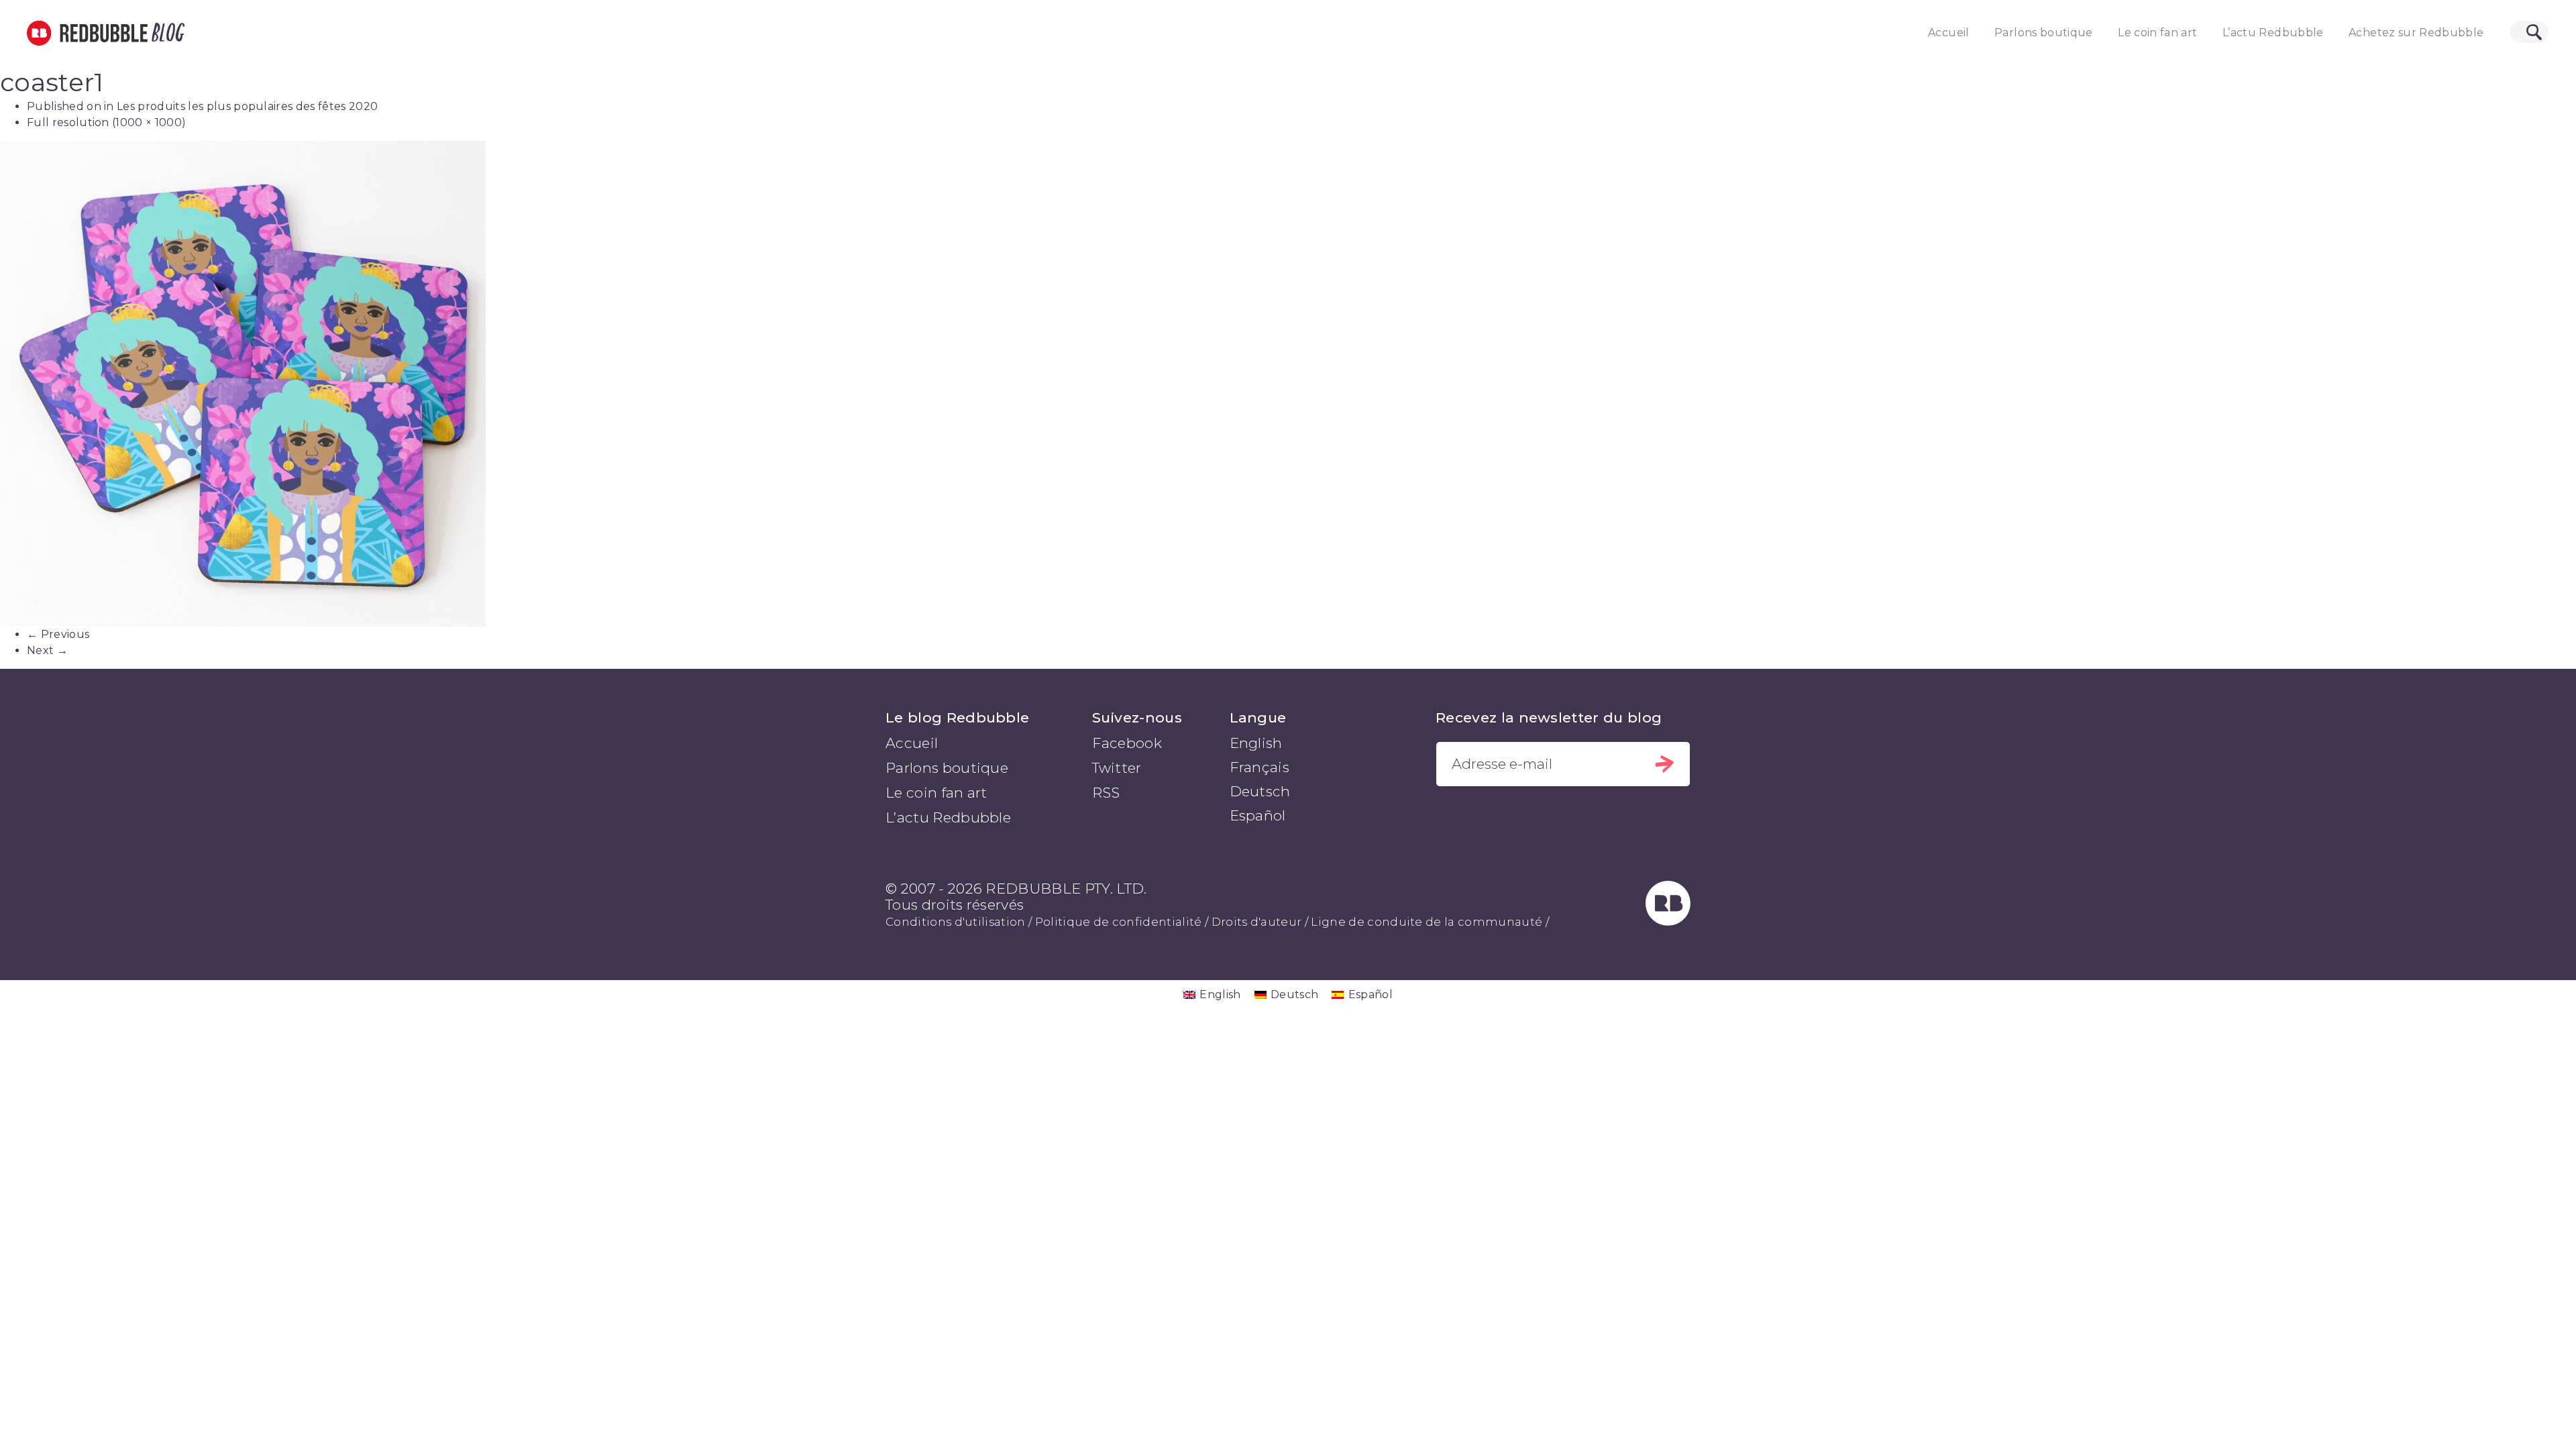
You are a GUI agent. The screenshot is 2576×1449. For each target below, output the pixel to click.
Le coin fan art (2157, 33)
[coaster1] (1288, 384)
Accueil (1948, 33)
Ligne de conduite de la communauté (1427, 922)
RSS (1106, 793)
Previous (58, 634)
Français (1260, 767)
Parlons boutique (2044, 33)
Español (1258, 815)
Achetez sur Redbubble (2416, 33)
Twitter (1117, 768)
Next (47, 650)
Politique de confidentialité (1119, 922)
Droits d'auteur (1257, 922)
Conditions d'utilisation (956, 922)
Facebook (1127, 743)
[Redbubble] (1668, 921)
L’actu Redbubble (2273, 33)
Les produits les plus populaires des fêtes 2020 (247, 106)
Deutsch (1260, 791)
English (1256, 743)
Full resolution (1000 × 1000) (106, 122)
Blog (166, 33)
